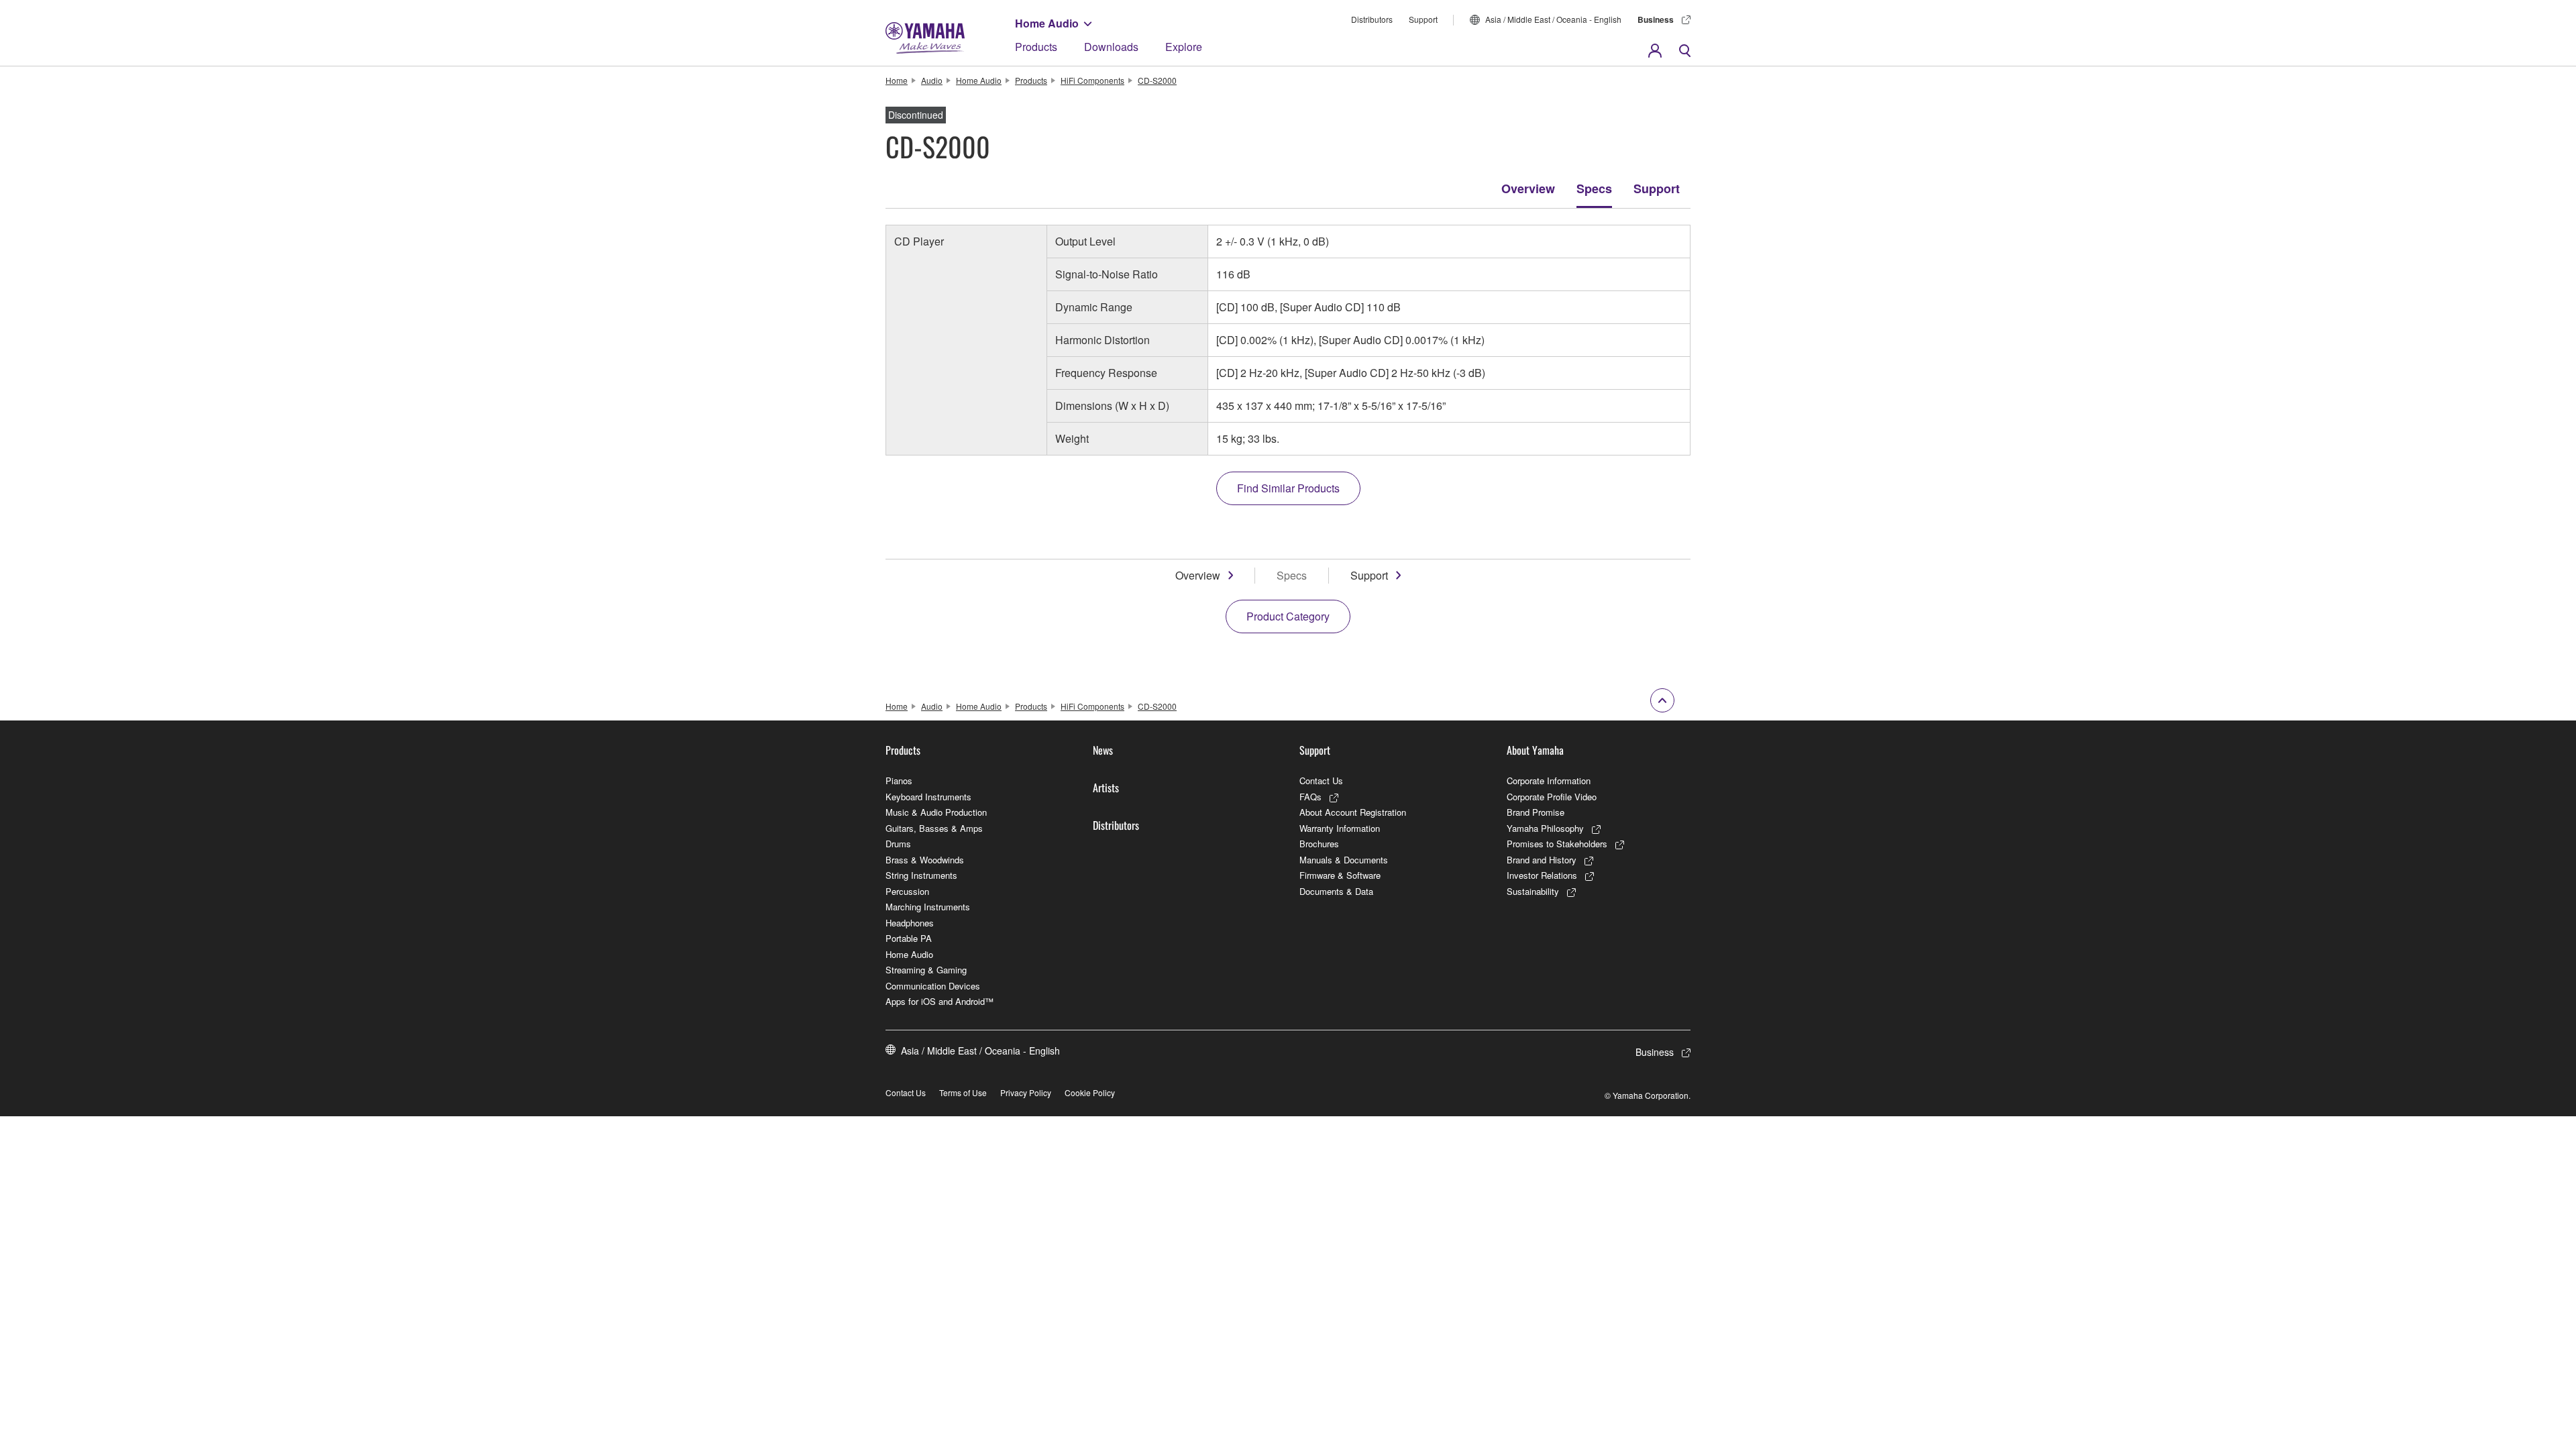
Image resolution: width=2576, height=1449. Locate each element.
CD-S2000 (1157, 80)
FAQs (1310, 797)
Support (1423, 19)
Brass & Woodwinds (925, 860)
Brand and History (1542, 860)
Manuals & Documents (1344, 860)
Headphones (910, 923)
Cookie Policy (1090, 1092)
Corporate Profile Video (1552, 797)
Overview (1528, 189)
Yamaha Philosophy (1545, 828)
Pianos (899, 781)
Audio (932, 80)
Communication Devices (933, 986)
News (1103, 750)
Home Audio (1047, 23)
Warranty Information (1340, 828)
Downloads (1111, 47)
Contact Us (1321, 781)
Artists (1106, 788)
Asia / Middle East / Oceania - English (1553, 19)
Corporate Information (1549, 781)
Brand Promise (1536, 812)
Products (1036, 47)
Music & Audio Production (936, 812)
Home (897, 80)
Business (1656, 19)
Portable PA (909, 938)
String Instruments (921, 875)
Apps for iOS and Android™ (940, 1001)
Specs (1594, 189)
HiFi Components (1092, 80)
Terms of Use (963, 1092)
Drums (898, 844)
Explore (1184, 47)
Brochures (1319, 844)
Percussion (907, 891)
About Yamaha (1535, 750)
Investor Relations (1542, 875)
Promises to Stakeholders (1557, 844)
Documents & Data (1336, 891)
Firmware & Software (1340, 875)
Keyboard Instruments (928, 797)
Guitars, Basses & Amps (934, 828)
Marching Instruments (928, 907)
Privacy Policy (1026, 1092)
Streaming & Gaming (926, 970)
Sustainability (1533, 891)
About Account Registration (1353, 812)
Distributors (1372, 19)
